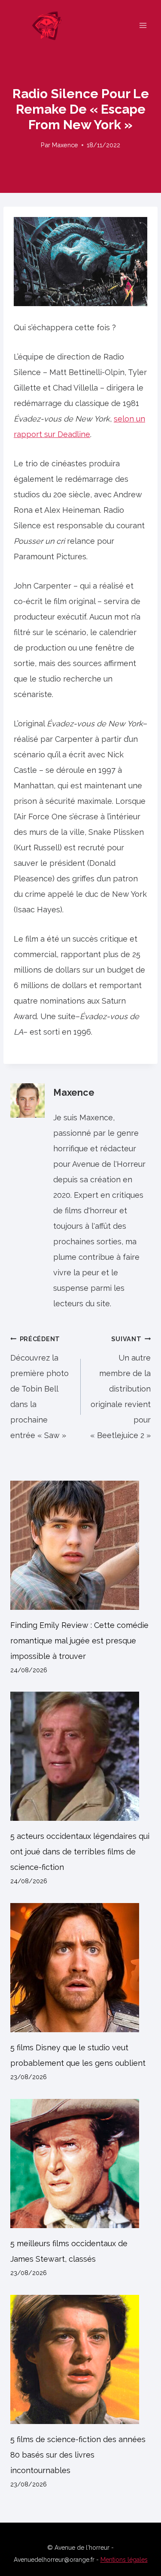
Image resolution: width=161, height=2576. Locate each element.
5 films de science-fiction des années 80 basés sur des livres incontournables (78, 2455)
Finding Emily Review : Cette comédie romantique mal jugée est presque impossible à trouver (79, 1641)
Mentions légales (124, 2560)
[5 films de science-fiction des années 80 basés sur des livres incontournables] (80, 2359)
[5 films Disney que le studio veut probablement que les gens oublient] (80, 1968)
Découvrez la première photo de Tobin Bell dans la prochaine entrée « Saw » (39, 1387)
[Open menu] (143, 25)
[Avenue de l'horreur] (51, 25)
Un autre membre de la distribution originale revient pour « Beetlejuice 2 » (120, 1387)
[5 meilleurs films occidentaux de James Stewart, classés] (80, 2164)
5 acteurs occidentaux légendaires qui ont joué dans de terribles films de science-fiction (80, 1852)
